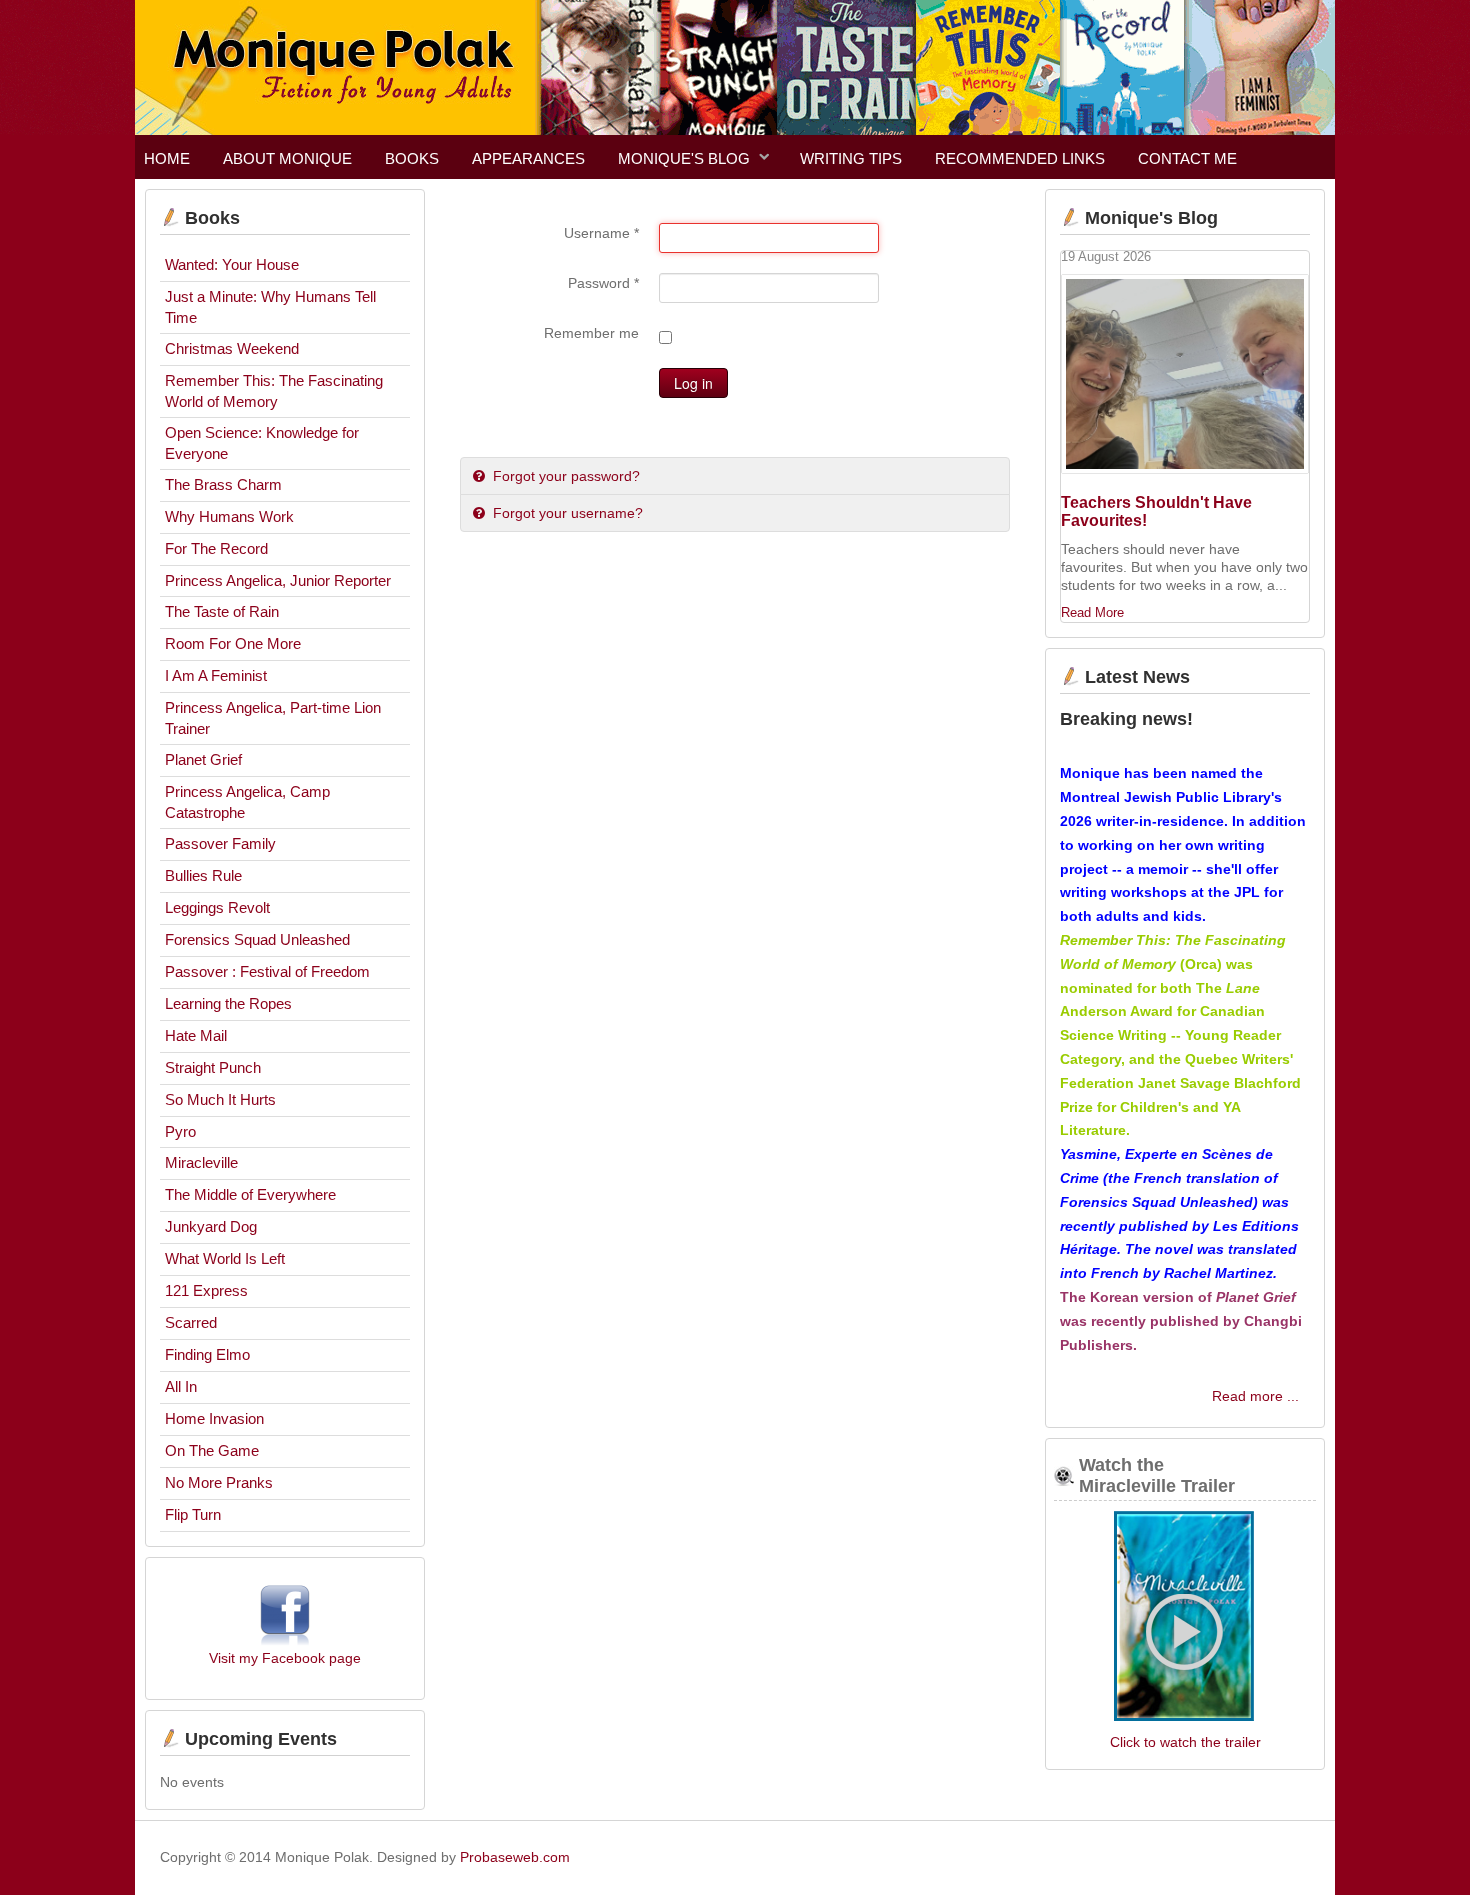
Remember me (591, 333)
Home (167, 158)
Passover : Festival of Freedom (267, 971)
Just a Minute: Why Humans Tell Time (270, 307)
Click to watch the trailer (1185, 1742)
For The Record (216, 548)
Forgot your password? (564, 476)
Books (412, 158)
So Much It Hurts (220, 1099)
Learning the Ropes (228, 1003)
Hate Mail (196, 1035)
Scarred (191, 1322)
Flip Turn (193, 1514)
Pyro (180, 1131)
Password (603, 283)
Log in (693, 383)
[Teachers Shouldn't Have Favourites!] (1185, 374)
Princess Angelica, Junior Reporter (278, 580)
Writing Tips (851, 158)
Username (601, 233)
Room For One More (233, 643)
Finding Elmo (207, 1354)
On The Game (212, 1450)
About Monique (287, 158)
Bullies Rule (203, 875)
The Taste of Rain (222, 611)
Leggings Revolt (217, 907)
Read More (1092, 613)
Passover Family (220, 843)
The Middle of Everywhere (250, 1194)
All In (181, 1386)
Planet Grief (203, 759)
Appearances (528, 158)
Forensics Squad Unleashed (257, 939)
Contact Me (1187, 158)
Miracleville (201, 1162)
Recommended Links (1020, 158)
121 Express (206, 1290)
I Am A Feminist (216, 675)
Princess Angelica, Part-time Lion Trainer (273, 718)
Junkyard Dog (211, 1226)
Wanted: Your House (232, 264)
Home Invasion (214, 1418)
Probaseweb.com (515, 1857)
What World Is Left (225, 1258)
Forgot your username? (566, 513)
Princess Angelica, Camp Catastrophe (247, 802)
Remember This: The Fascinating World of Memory (274, 391)
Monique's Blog (684, 158)
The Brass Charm (223, 484)
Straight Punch (213, 1067)
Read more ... (1255, 1396)
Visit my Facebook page (285, 1658)
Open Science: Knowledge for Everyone (262, 443)
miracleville (1185, 1618)
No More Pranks (219, 1482)
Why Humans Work (229, 516)
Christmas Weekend (232, 348)
